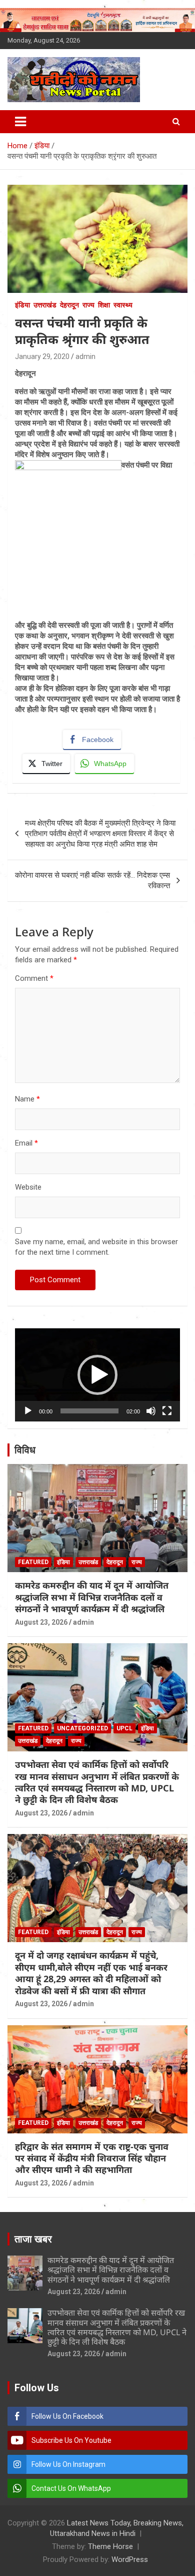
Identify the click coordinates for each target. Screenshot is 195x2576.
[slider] (89, 1411)
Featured (33, 1562)
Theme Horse (110, 2546)
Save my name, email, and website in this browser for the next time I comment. (96, 1247)
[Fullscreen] (167, 1411)
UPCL (124, 1728)
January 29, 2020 (42, 356)
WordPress (130, 2559)
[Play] (28, 1411)
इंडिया (22, 305)
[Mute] (151, 1411)
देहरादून (69, 305)
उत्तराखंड (45, 305)
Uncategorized (82, 1728)
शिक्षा (104, 305)
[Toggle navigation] (20, 122)
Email (26, 1143)
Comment (34, 978)
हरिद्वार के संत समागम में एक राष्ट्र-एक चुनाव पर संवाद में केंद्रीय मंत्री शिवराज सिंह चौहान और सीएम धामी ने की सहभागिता (92, 2158)
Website (28, 1187)
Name (27, 1099)
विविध (25, 1450)
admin (85, 356)
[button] (97, 1375)
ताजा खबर (33, 2239)
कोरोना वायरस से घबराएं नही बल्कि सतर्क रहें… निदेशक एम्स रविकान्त (92, 880)
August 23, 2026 (41, 1622)
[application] (97, 1375)
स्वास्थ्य (123, 305)
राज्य (88, 305)
